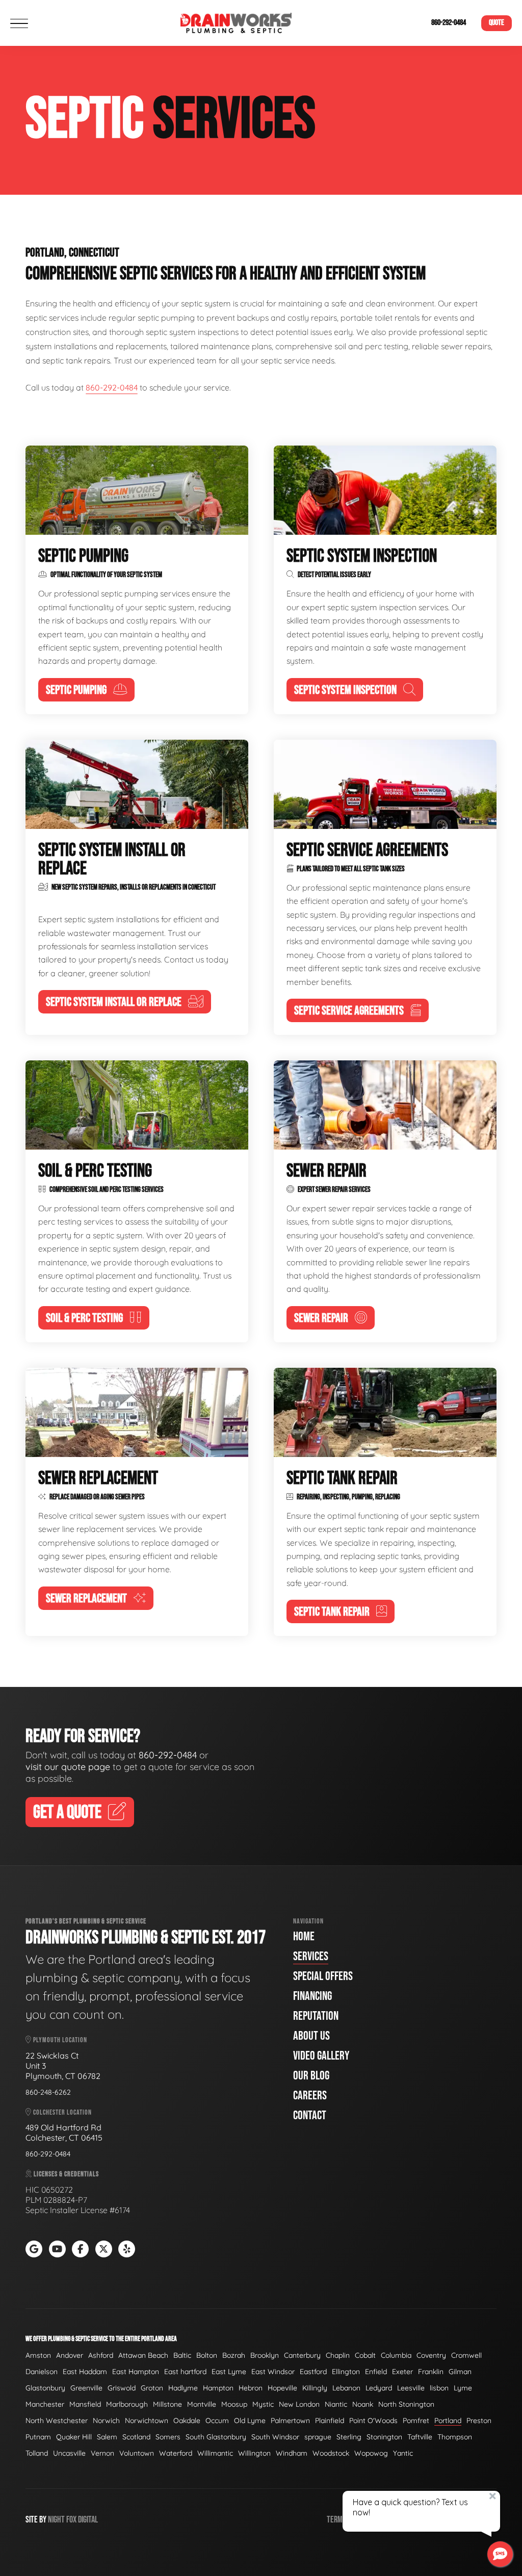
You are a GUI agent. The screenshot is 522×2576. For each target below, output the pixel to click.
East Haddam (85, 2372)
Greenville (86, 2388)
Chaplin (338, 2355)
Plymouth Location (59, 2040)
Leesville (411, 2388)
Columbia (396, 2355)
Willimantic (215, 2453)
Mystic (263, 2404)
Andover (70, 2355)
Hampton (218, 2388)
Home (304, 1936)
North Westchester (57, 2421)
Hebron (251, 2388)
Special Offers (323, 1976)
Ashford (101, 2355)
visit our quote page (68, 1767)
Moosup (234, 2404)
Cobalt (365, 2355)
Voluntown (137, 2453)
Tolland (37, 2453)
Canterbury (302, 2355)
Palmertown (290, 2421)
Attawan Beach (143, 2355)
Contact (310, 2115)
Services (311, 1956)
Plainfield (330, 2421)
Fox (71, 2520)
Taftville (420, 2437)
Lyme (463, 2388)
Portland (448, 2421)
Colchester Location (62, 2112)
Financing (312, 1996)
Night (56, 2520)
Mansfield (85, 2404)
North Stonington (406, 2404)
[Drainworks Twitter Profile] (104, 2249)
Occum (217, 2421)
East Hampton (136, 2372)
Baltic (182, 2355)
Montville (202, 2404)
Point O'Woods (373, 2421)
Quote (497, 23)
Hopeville (282, 2388)
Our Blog (311, 2076)
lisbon (439, 2388)
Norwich (106, 2421)
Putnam (38, 2437)
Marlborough (127, 2404)
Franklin (431, 2372)
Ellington (346, 2372)
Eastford (313, 2372)
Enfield (376, 2372)
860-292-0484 (449, 23)
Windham (292, 2453)
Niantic (336, 2404)
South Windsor (275, 2437)
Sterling (349, 2437)
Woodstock (331, 2453)
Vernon (102, 2453)
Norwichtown (147, 2421)
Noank (363, 2404)
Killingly (315, 2388)
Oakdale (187, 2421)
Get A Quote (67, 1813)
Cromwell (466, 2355)
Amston (38, 2355)
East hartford (185, 2372)
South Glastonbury (216, 2437)
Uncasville (69, 2453)
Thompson (455, 2437)
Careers (310, 2096)
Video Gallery (321, 2056)
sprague (318, 2437)
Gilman (460, 2372)
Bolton (207, 2355)
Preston (479, 2421)
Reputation (316, 2016)
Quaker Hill (74, 2437)
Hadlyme (183, 2388)
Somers (168, 2437)
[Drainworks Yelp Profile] (127, 2249)
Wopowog (371, 2453)
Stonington (384, 2437)
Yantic (403, 2453)
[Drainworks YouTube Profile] (57, 2249)
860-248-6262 (48, 2092)
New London (299, 2404)
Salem (107, 2437)
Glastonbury (45, 2388)
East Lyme (229, 2372)
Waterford (176, 2453)
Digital (88, 2520)
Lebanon (346, 2388)
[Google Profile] (34, 2249)
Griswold (122, 2388)
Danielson (42, 2372)
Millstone (167, 2404)
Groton (152, 2388)
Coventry (431, 2355)
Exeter (402, 2372)
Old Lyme (250, 2421)
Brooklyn (265, 2355)
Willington (254, 2453)
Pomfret (416, 2421)
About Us (311, 2036)
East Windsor (273, 2372)
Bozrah (234, 2355)
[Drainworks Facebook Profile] (80, 2249)
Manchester (45, 2404)
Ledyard (379, 2388)
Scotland (136, 2437)
